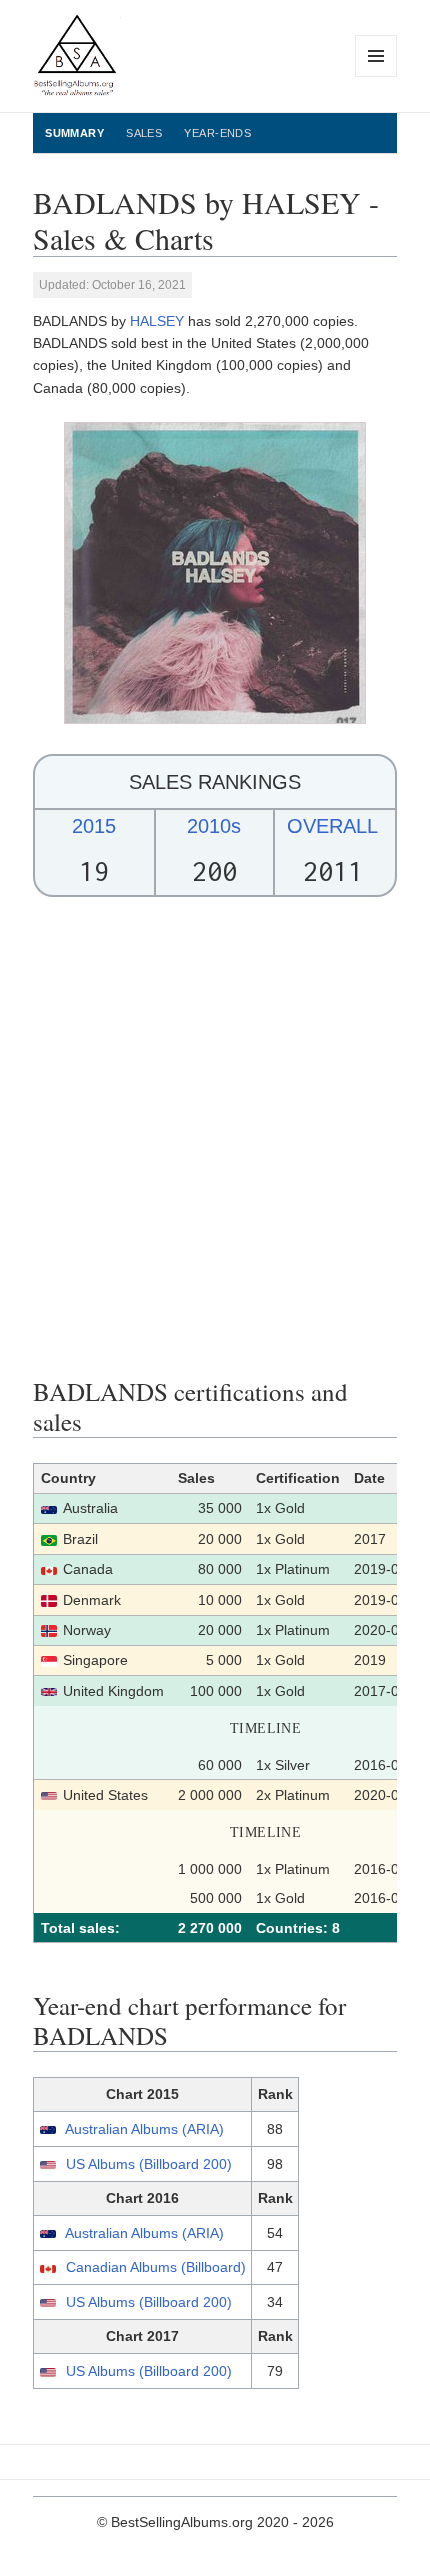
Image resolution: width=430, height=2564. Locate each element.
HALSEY (157, 321)
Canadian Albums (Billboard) (156, 2267)
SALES (144, 133)
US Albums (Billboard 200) (149, 2164)
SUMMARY (74, 133)
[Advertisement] (215, 1137)
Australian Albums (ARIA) (144, 2129)
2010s (214, 826)
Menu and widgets (376, 76)
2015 (94, 826)
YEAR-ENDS (217, 133)
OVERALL (332, 826)
